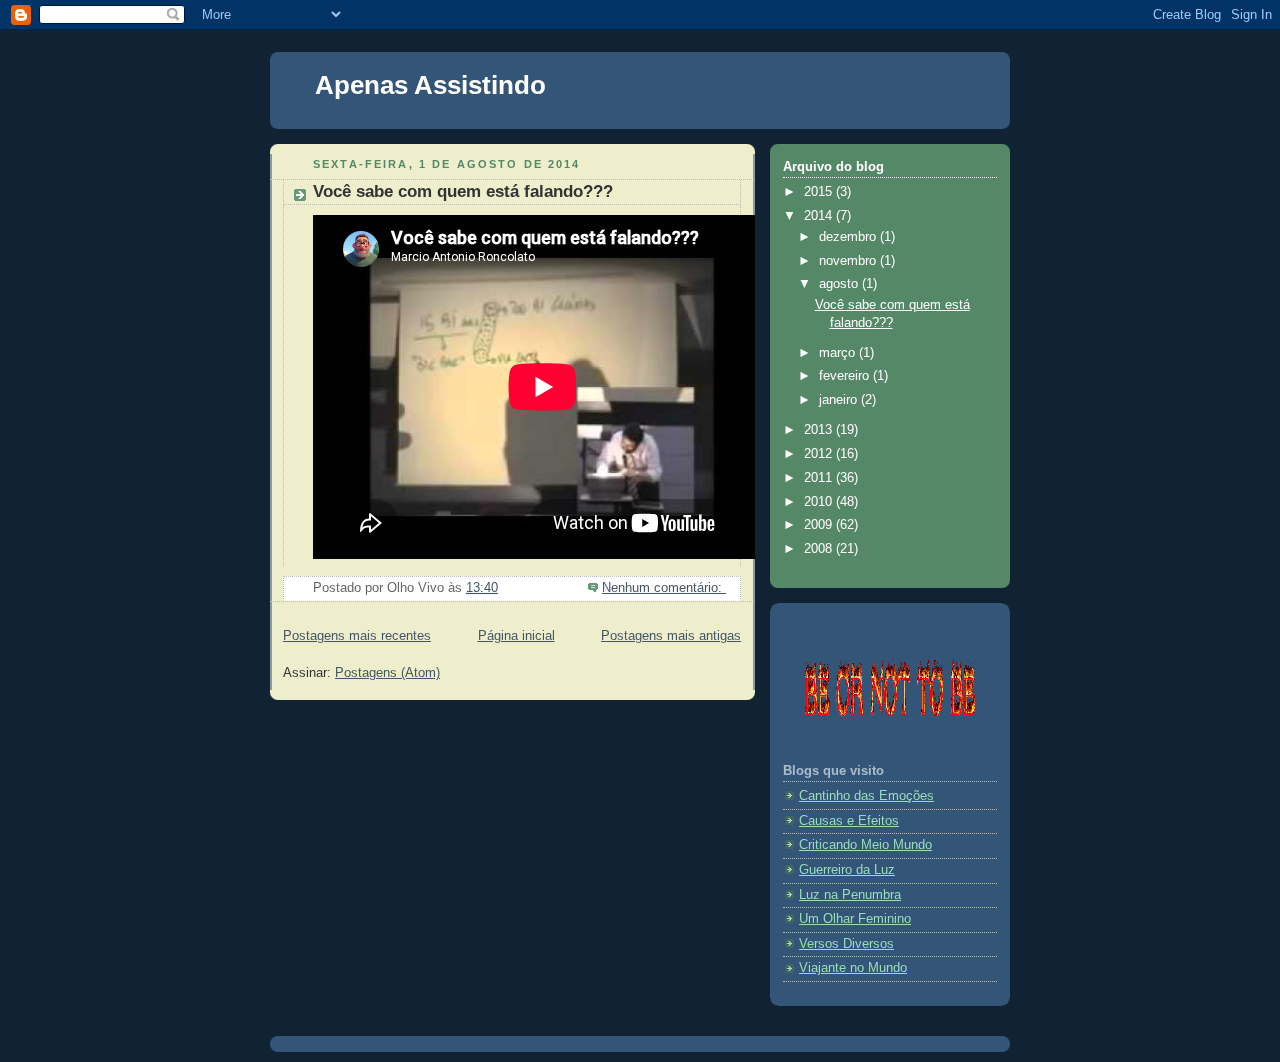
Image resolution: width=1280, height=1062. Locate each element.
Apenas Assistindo (430, 85)
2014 (820, 216)
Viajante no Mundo (853, 968)
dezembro (849, 237)
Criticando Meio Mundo (865, 845)
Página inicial (516, 636)
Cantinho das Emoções (866, 796)
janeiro (840, 400)
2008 (820, 549)
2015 (820, 192)
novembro (849, 261)
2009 (820, 525)
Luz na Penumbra (850, 895)
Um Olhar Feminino (855, 919)
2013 (820, 430)
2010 (820, 502)
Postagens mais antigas (671, 636)
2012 (820, 454)
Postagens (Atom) (387, 673)
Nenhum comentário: (664, 588)
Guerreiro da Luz (847, 870)
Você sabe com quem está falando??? (463, 191)
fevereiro (846, 376)
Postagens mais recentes (357, 636)
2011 (820, 478)
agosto (840, 284)
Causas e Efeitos (849, 821)
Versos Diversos (846, 944)
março (839, 353)
